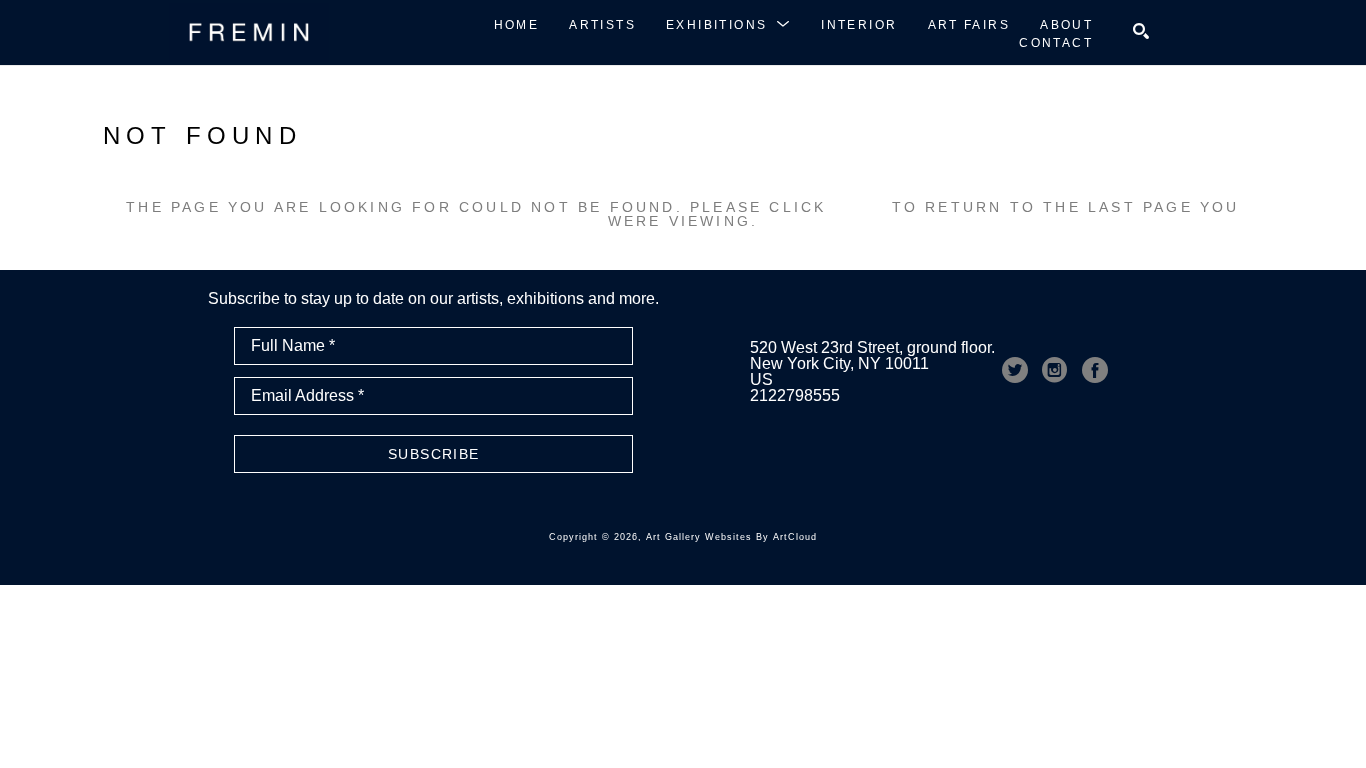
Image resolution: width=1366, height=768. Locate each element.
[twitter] (1015, 370)
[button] (728, 24)
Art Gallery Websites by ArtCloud (731, 537)
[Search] (1141, 31)
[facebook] (1095, 370)
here (859, 207)
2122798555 (795, 395)
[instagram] (1055, 370)
